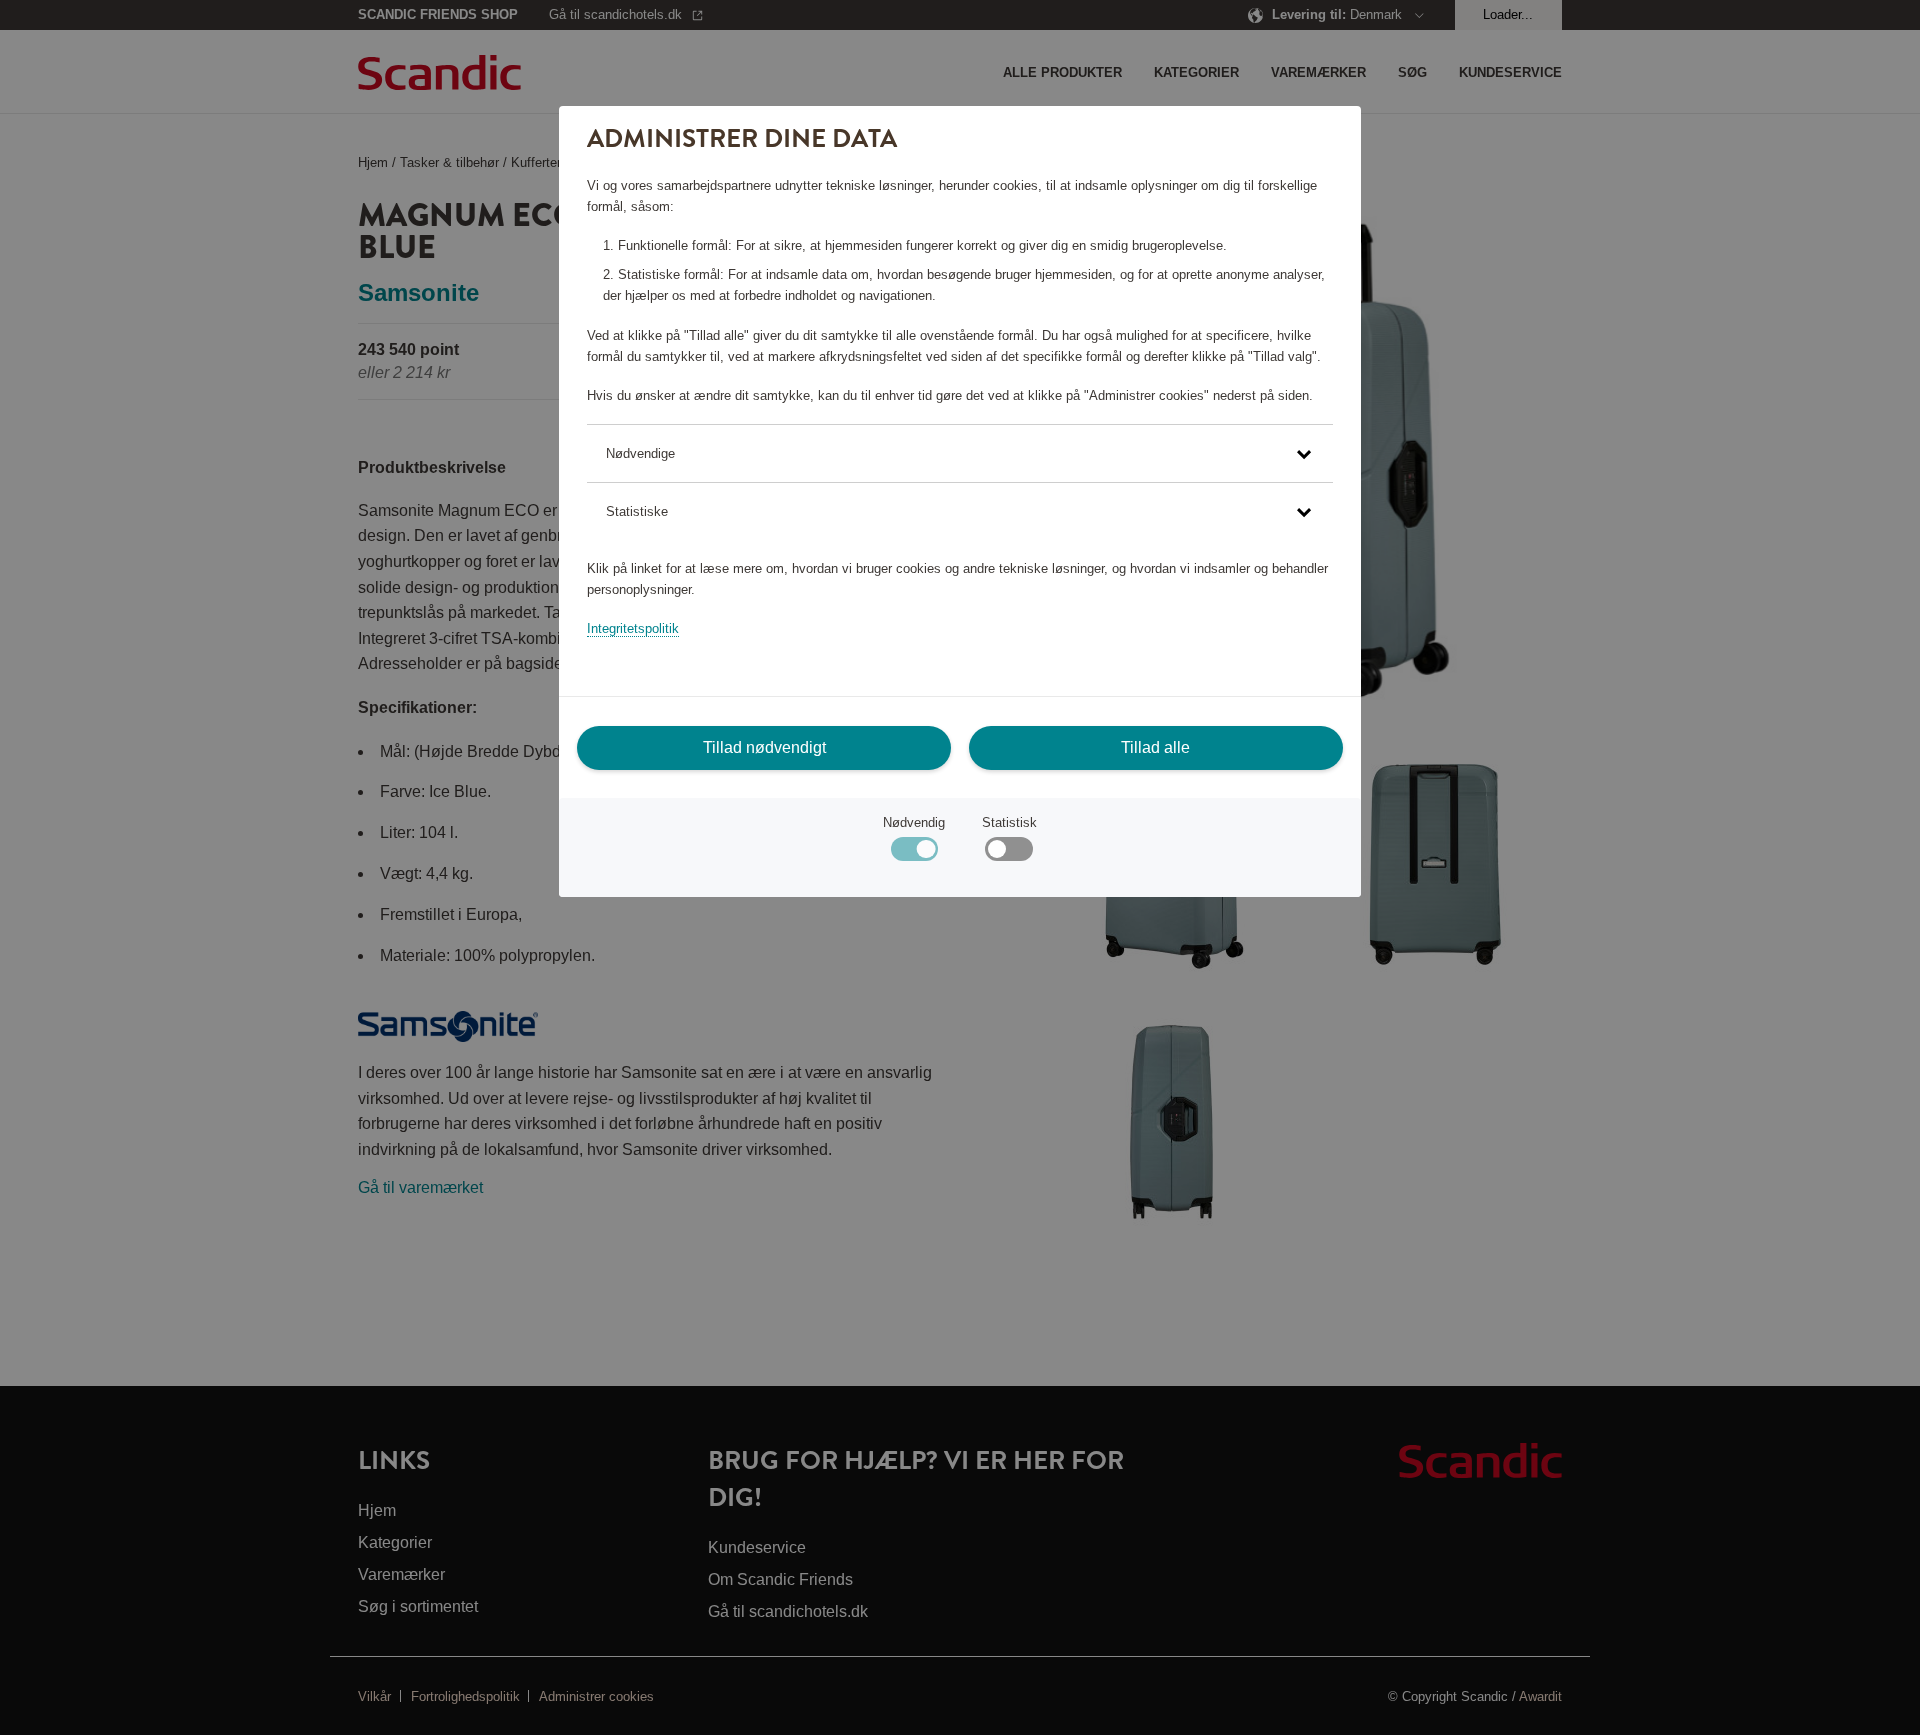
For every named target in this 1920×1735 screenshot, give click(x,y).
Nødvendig (914, 822)
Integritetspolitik (633, 628)
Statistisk (1009, 822)
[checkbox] (1008, 853)
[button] (959, 453)
